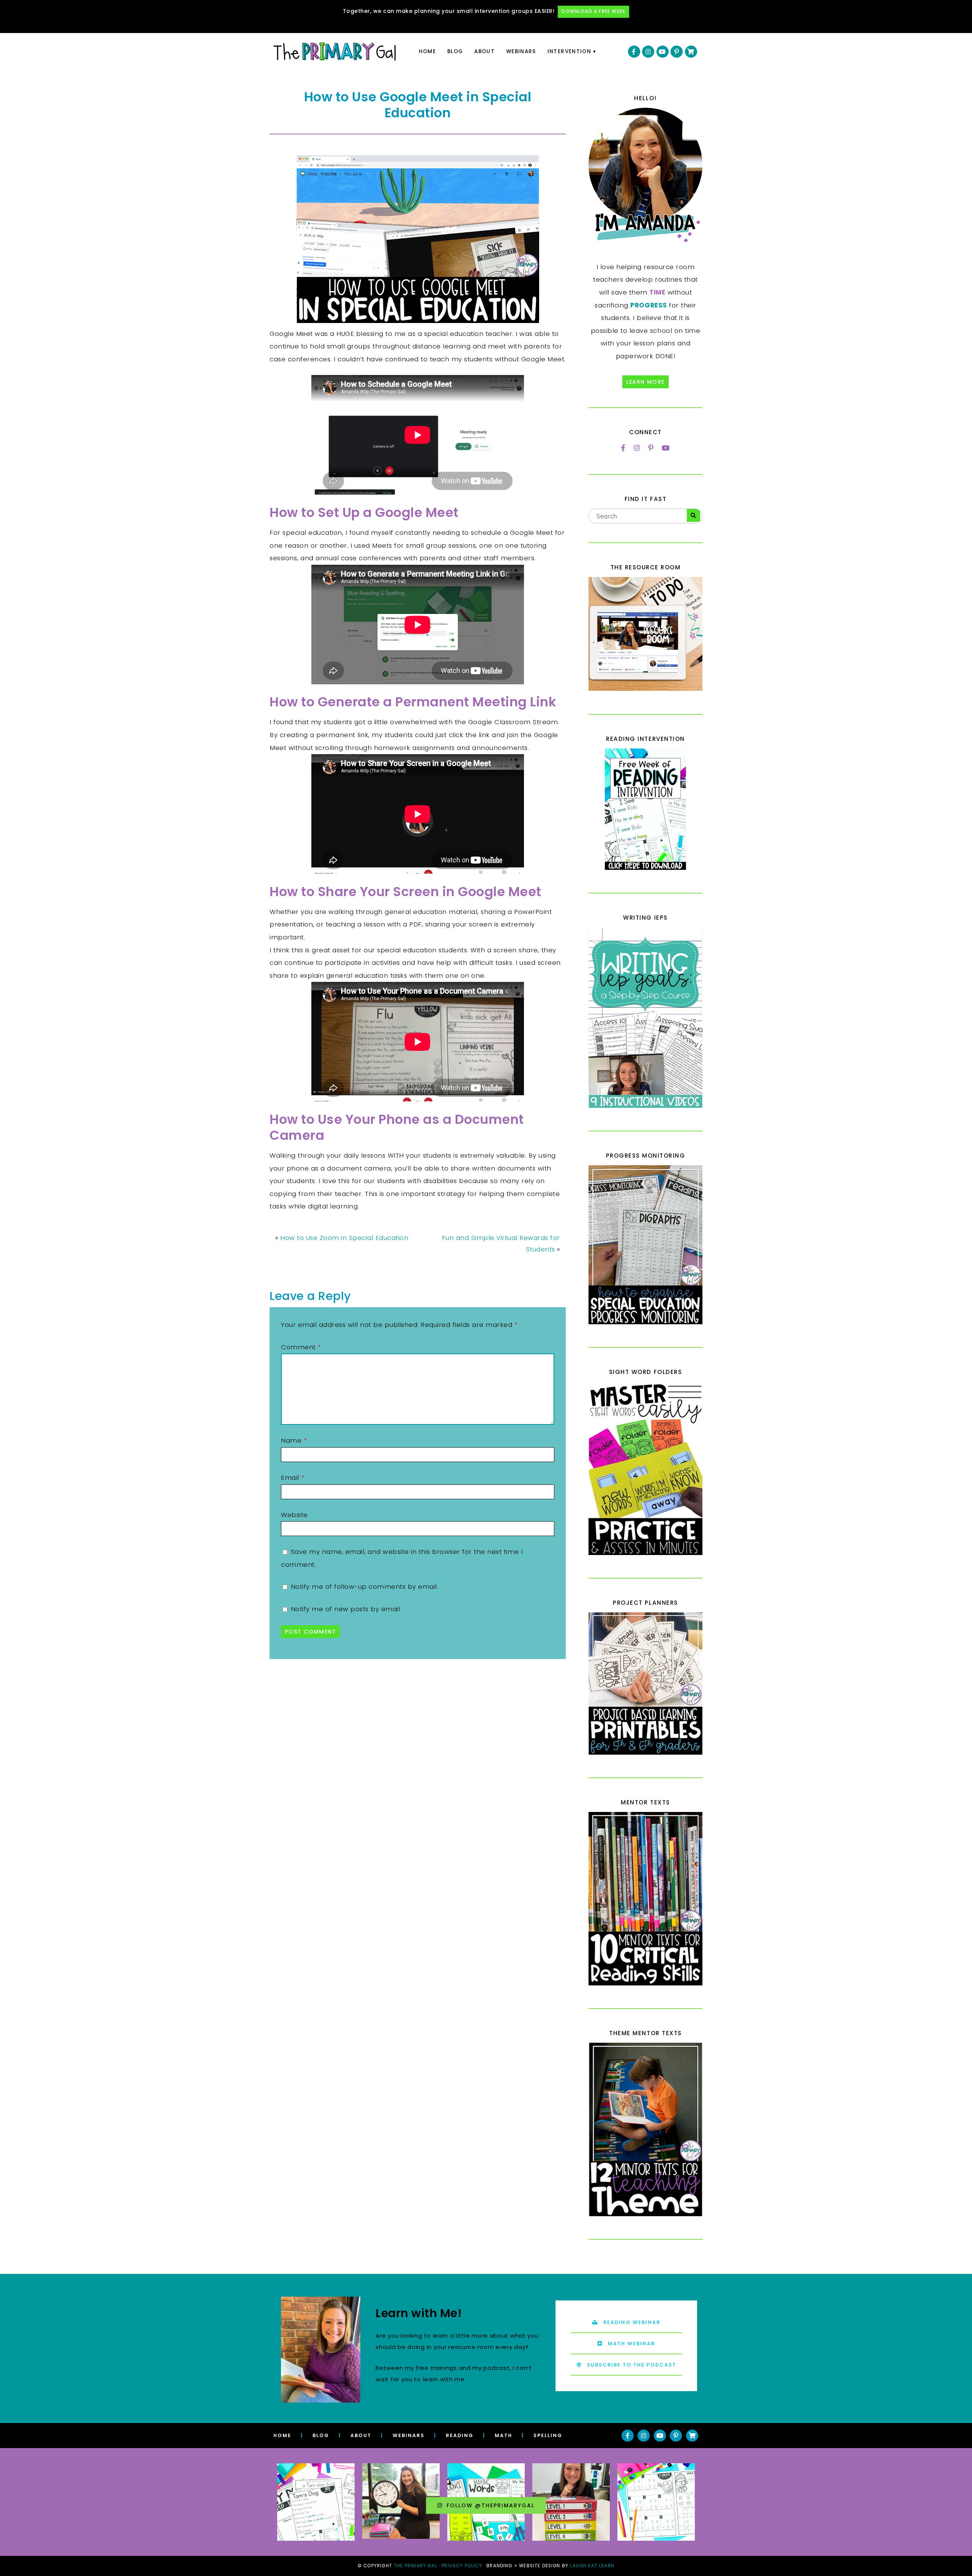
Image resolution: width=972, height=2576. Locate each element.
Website (294, 1515)
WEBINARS (409, 2435)
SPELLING (548, 2435)
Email (293, 1478)
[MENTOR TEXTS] (645, 1899)
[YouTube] (666, 448)
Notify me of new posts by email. (346, 1609)
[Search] (693, 515)
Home (427, 51)
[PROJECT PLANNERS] (645, 1683)
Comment (301, 1347)
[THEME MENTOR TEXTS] (645, 2129)
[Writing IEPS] (645, 1018)
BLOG (321, 2435)
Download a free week (593, 11)
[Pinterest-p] (677, 52)
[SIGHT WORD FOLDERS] (645, 1468)
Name (294, 1440)
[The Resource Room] (645, 689)
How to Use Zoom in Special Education (344, 1238)
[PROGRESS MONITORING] (645, 1245)
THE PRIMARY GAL (416, 2566)
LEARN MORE (645, 382)
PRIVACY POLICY (462, 2566)
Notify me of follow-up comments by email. (365, 1587)
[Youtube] (663, 52)
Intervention (569, 51)
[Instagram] (648, 52)
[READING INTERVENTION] (645, 809)
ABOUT (361, 2435)
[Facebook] (623, 448)
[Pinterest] (651, 448)
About (484, 51)
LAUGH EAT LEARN (592, 2566)
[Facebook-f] (634, 52)
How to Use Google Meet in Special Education (418, 105)
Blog (455, 51)
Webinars (521, 51)
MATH (503, 2435)
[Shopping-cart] (691, 52)
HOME (282, 2435)
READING (460, 2435)
